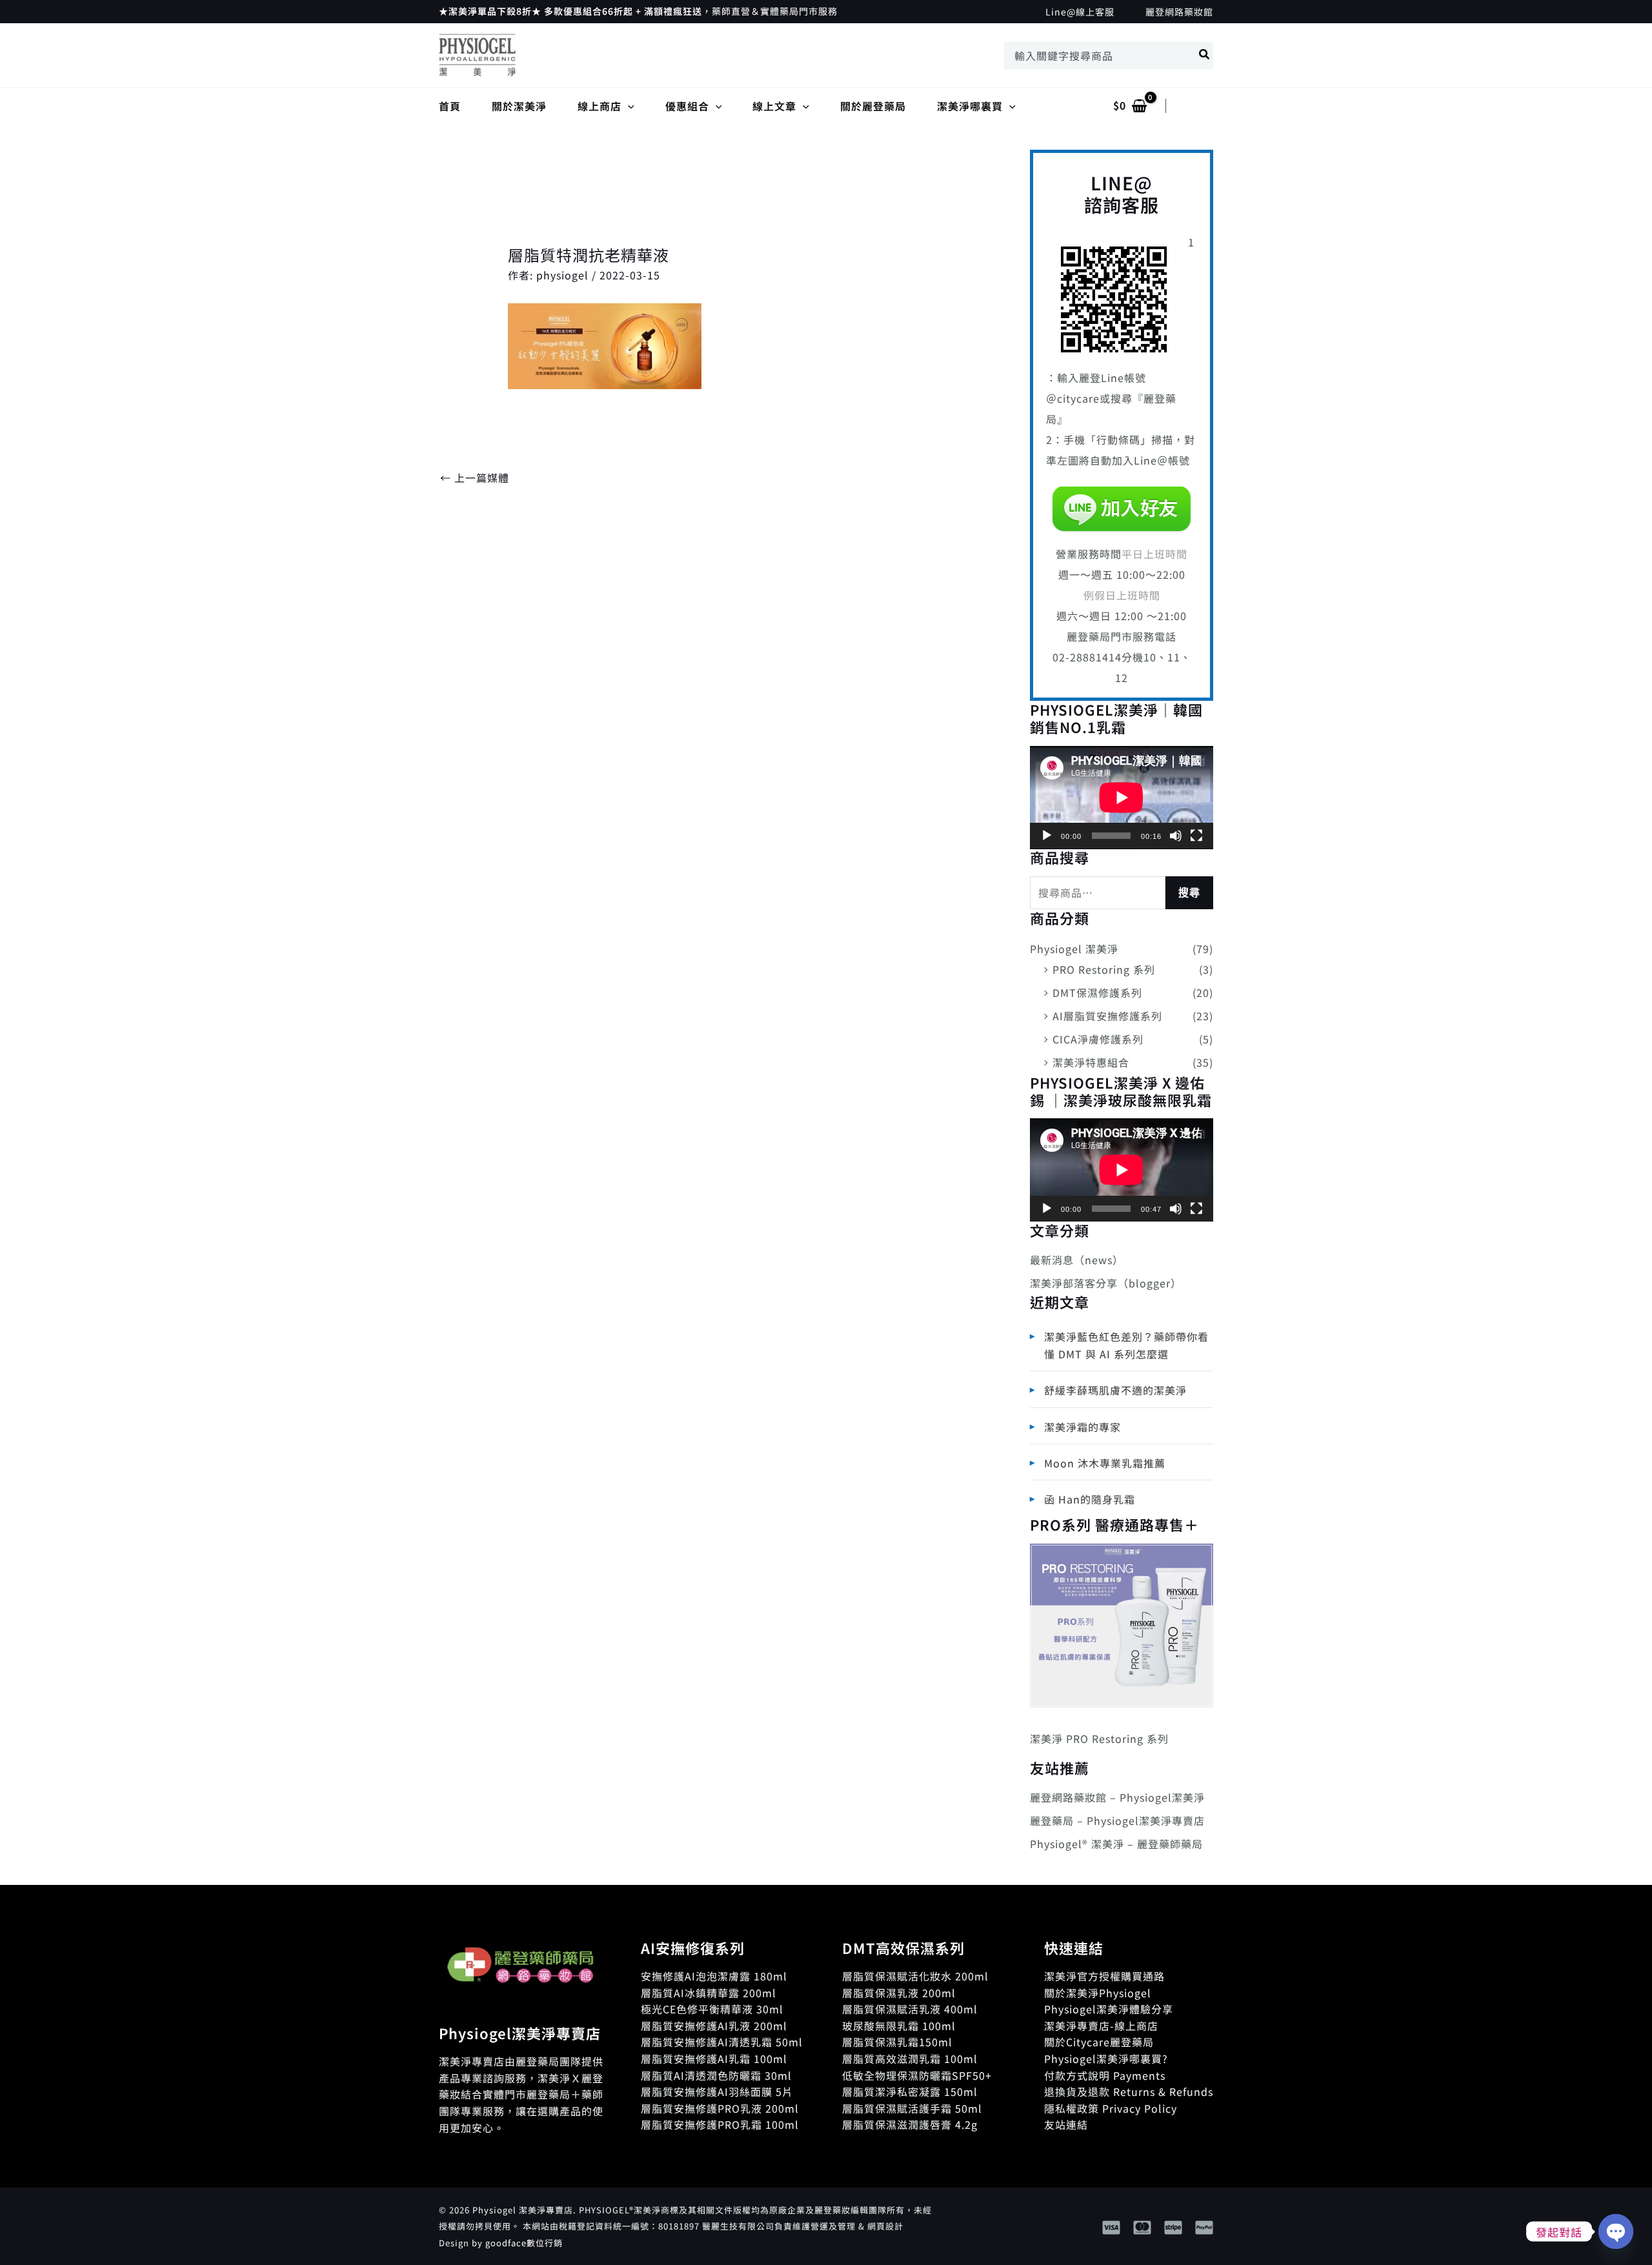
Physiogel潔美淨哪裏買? (1106, 2059)
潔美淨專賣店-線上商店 (1101, 2026)
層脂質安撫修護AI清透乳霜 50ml (722, 2042)
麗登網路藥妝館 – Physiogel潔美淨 (1117, 1797)
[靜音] (1176, 836)
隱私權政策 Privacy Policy (1111, 2108)
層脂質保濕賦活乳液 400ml (910, 2009)
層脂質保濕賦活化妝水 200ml (915, 1976)
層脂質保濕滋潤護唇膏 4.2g (910, 2124)
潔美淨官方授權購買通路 (1104, 1976)
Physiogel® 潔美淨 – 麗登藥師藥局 (1116, 1844)
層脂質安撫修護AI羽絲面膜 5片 (717, 2091)
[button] (628, 106)
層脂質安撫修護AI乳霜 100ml (714, 2059)
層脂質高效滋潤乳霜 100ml (910, 2059)
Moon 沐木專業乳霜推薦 (1105, 1463)
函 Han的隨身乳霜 (1090, 1499)
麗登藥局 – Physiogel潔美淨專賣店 (1117, 1820)
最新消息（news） (1077, 1260)
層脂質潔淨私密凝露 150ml (910, 2091)
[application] (1122, 798)
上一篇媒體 (475, 478)
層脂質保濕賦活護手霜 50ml (912, 2108)
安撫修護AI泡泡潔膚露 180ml (714, 1976)
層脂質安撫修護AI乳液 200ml (714, 2026)
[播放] (1047, 836)
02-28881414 (1087, 657)
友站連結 (1066, 2124)
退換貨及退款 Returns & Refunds (1129, 2091)
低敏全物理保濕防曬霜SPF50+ (917, 2075)
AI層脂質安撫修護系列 (1107, 1016)
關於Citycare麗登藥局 (1099, 2042)
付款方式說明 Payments (1105, 2075)
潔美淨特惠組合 (1091, 1062)
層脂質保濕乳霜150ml (897, 2042)
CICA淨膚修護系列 (1098, 1039)
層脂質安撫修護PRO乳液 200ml (720, 2108)
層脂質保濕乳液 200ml (899, 1993)
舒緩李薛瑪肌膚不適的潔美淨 (1115, 1390)
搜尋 (1189, 893)
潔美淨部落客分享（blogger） (1106, 1283)
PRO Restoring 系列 (1104, 969)
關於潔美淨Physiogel (1098, 1993)
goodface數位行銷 (524, 2243)
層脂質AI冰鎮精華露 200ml (709, 1993)
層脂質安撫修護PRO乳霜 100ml (720, 2124)
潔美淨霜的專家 (1083, 1427)
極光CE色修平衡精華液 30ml (712, 2009)
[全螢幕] (1196, 836)
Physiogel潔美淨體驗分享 (1109, 2009)
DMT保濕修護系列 (1097, 992)
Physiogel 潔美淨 (1074, 949)
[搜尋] (1205, 55)
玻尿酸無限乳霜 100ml (899, 2026)
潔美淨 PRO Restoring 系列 (1099, 1738)
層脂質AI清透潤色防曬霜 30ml (716, 2075)
